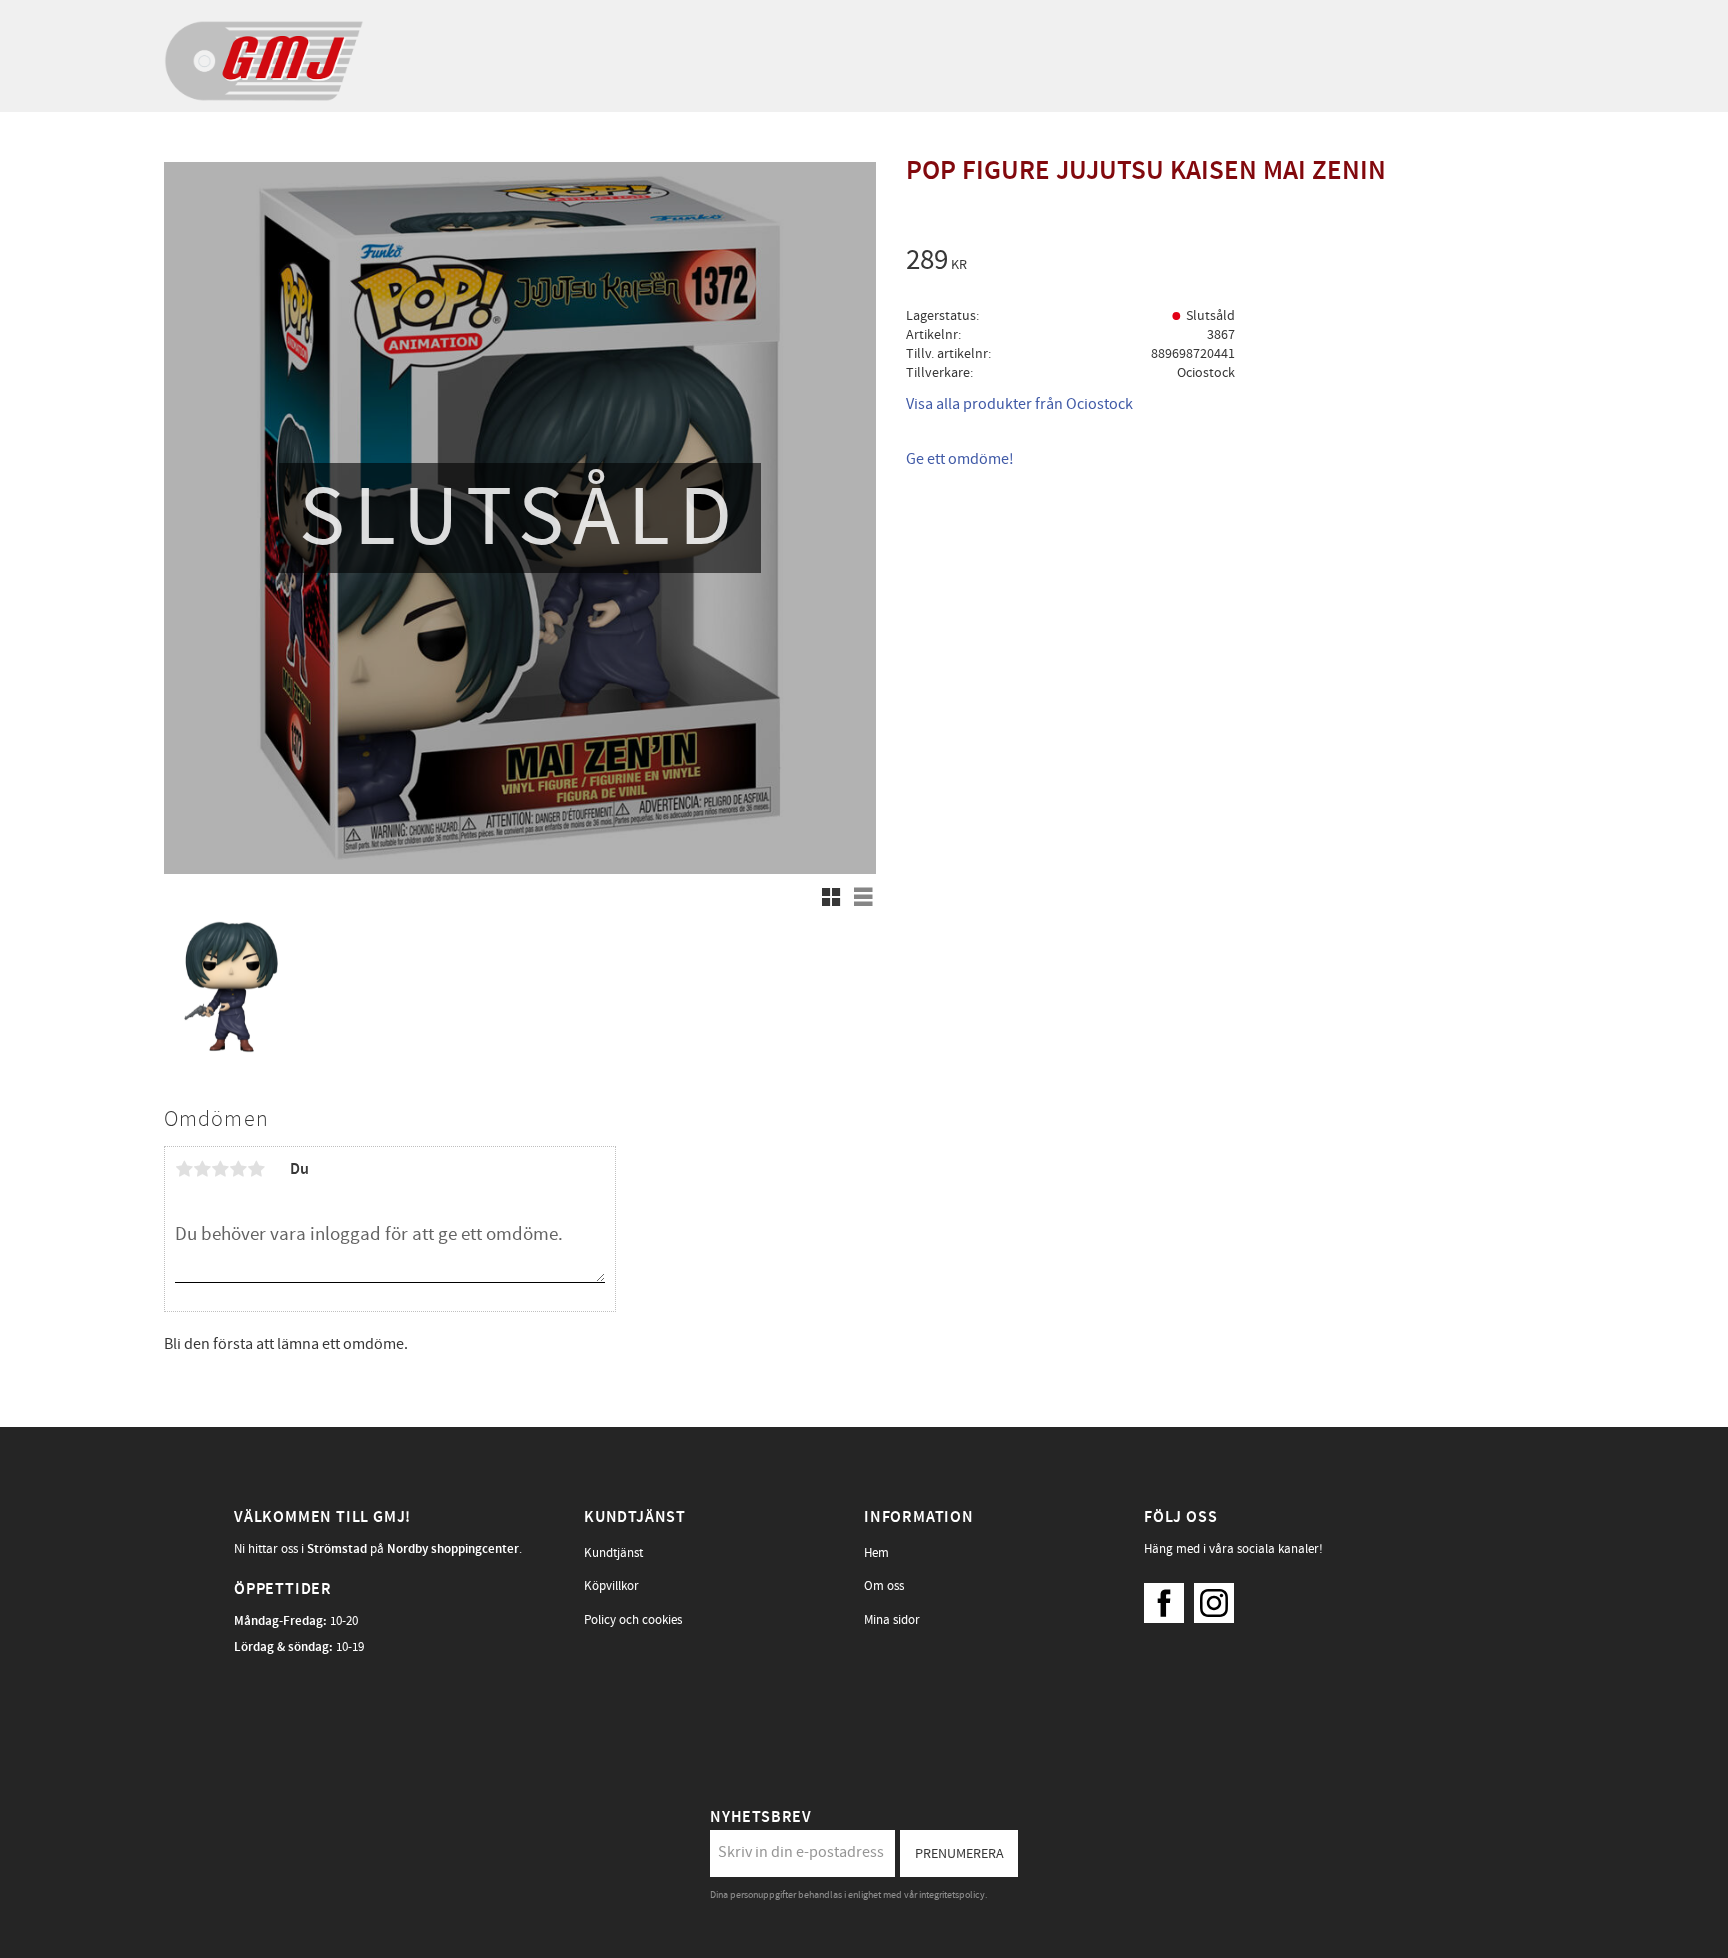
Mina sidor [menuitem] (892, 1620)
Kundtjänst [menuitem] (613, 1553)
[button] (831, 897)
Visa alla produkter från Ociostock (1019, 404)
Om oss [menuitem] (884, 1586)
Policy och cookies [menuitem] (633, 1620)
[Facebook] (1169, 1598)
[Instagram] (1219, 1598)
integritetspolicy (952, 1895)
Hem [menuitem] (876, 1553)
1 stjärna (184, 1169)
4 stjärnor (238, 1169)
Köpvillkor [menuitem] (611, 1586)
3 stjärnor (220, 1169)
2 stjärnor (202, 1169)
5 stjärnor (256, 1169)
